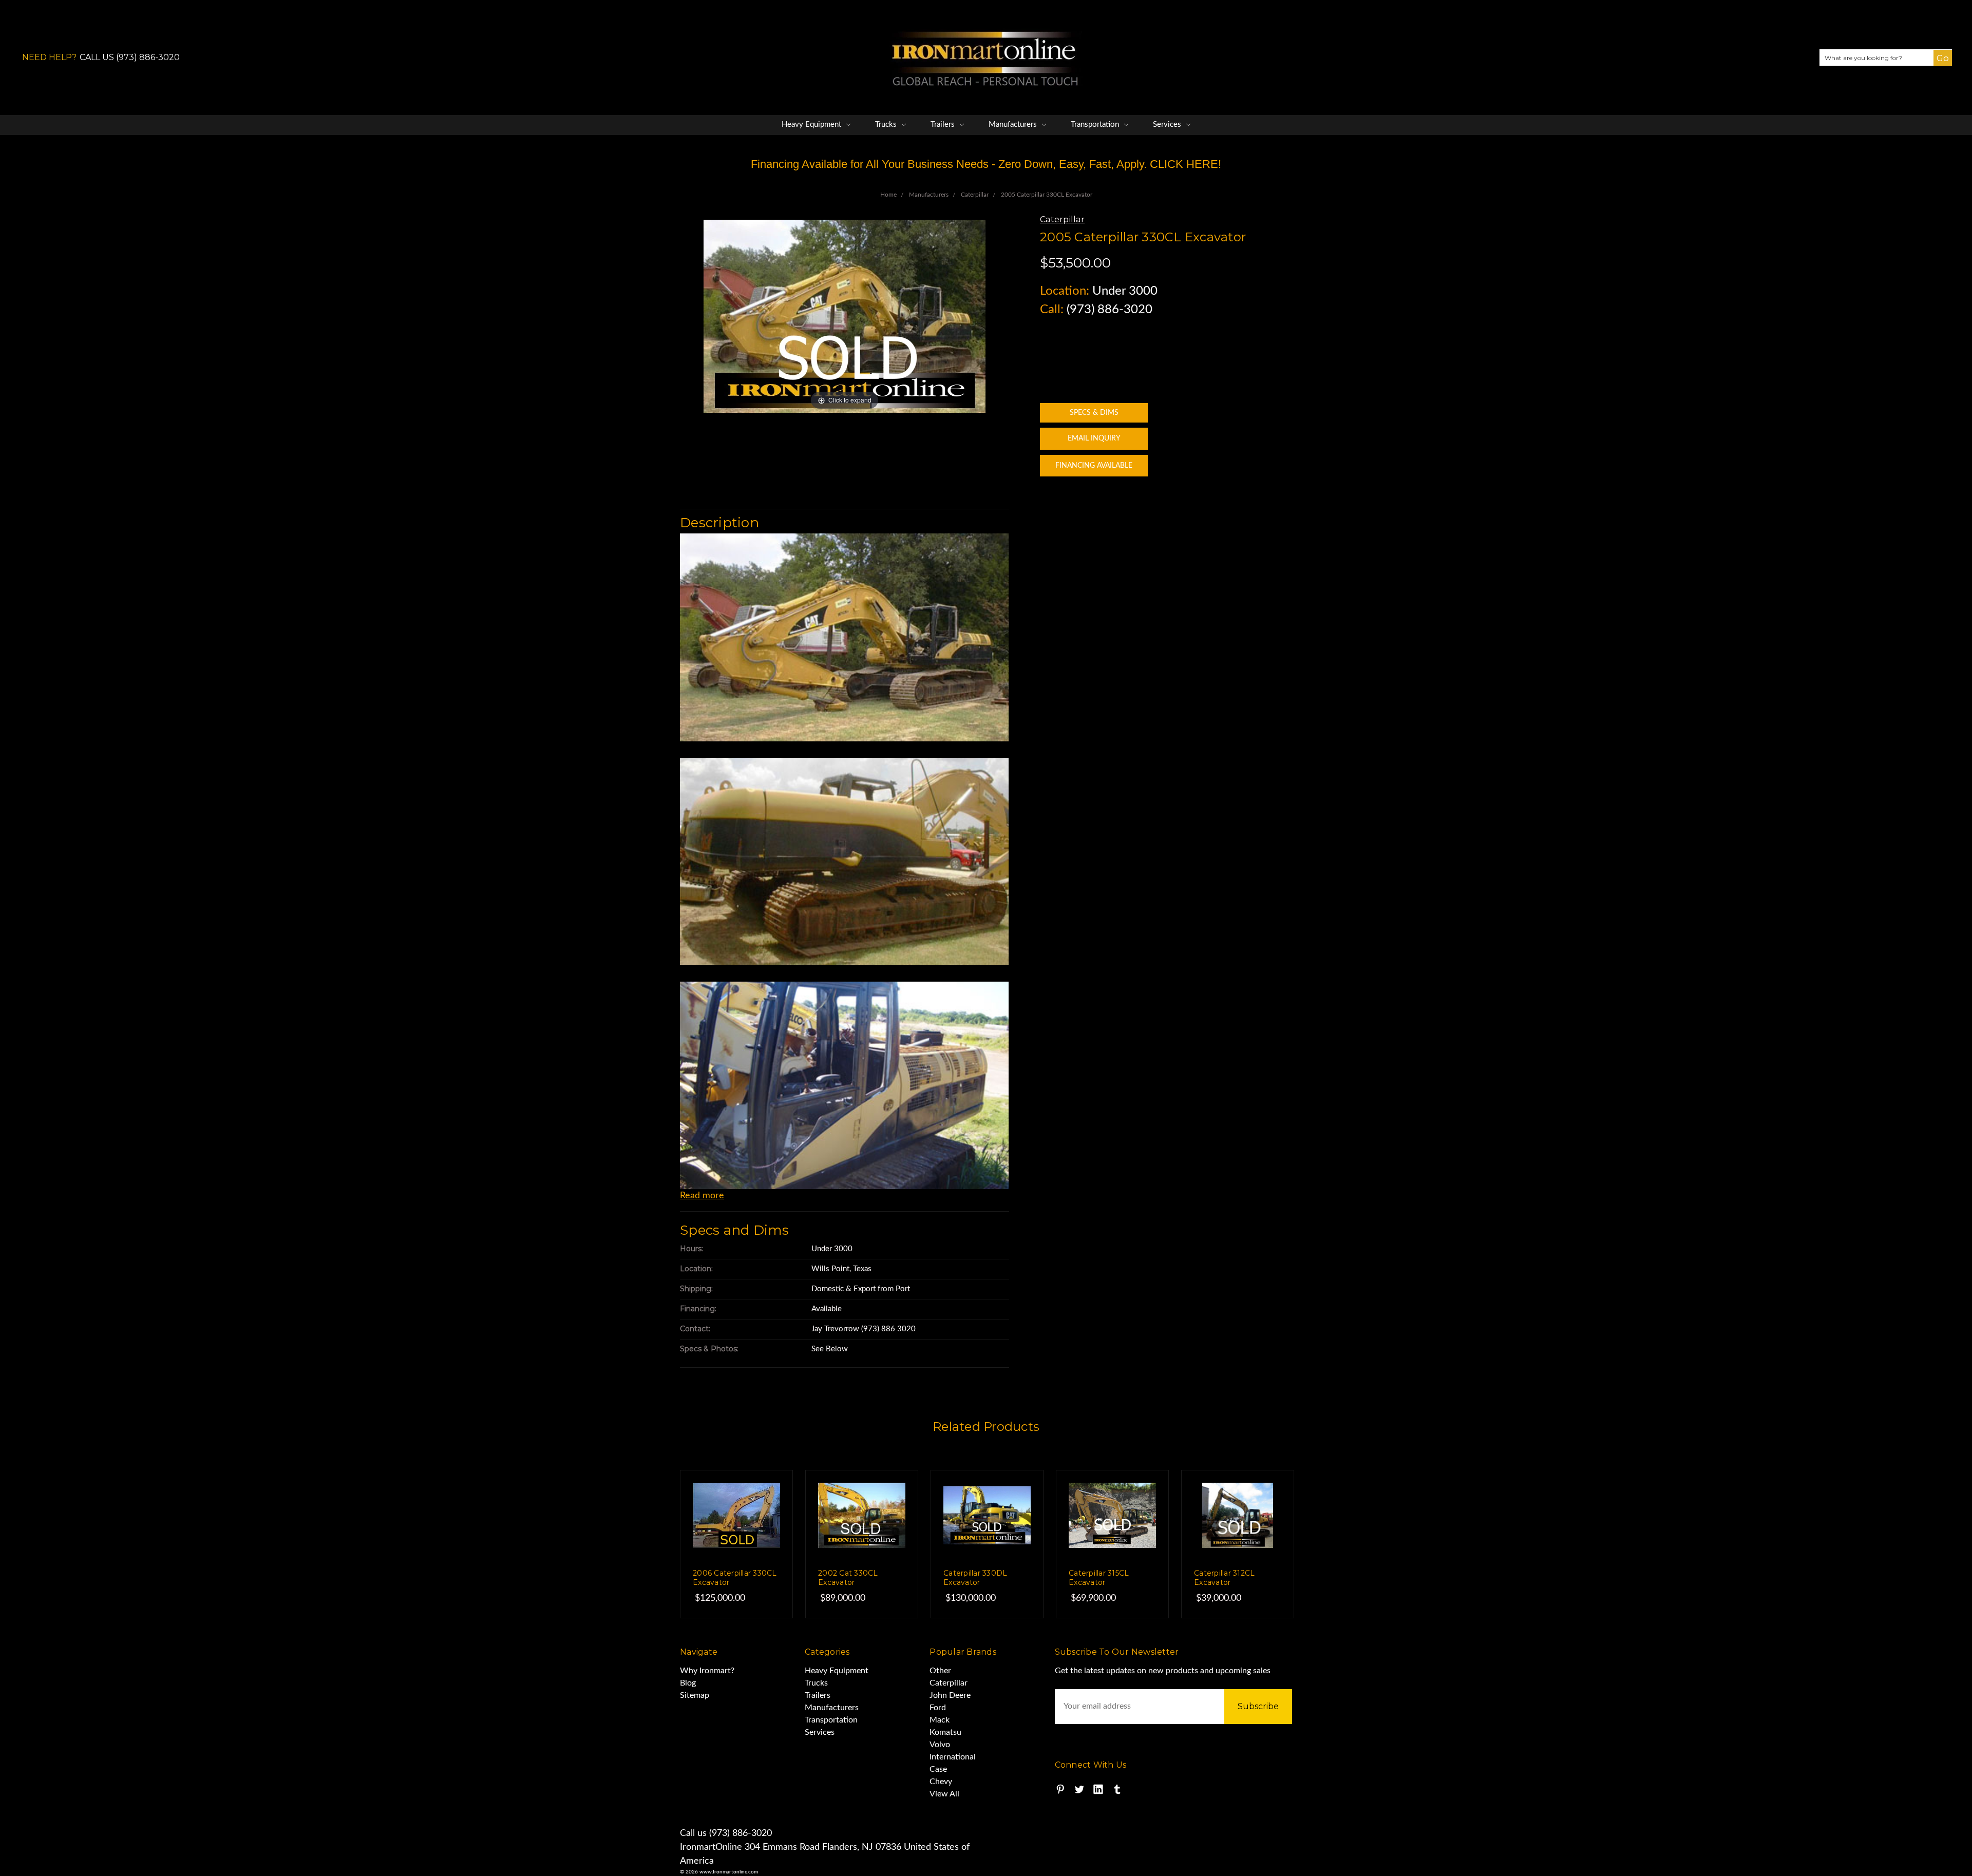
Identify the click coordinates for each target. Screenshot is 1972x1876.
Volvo (940, 1745)
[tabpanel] (736, 1544)
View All (944, 1794)
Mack (940, 1720)
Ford (938, 1708)
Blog (688, 1683)
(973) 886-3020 (1110, 310)
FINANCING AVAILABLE (1094, 466)
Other (940, 1671)
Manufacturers (1014, 125)
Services (1168, 125)
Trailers (944, 125)
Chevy (941, 1782)
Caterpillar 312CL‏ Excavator (1224, 1578)
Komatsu (945, 1732)
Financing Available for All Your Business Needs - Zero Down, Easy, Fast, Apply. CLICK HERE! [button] (986, 164)
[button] (1938, 66)
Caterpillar (949, 1683)
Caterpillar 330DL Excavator (975, 1578)
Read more (702, 1196)
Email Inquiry (1094, 438)
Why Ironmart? (707, 1671)
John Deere (950, 1695)
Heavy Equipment (812, 125)
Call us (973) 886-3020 (726, 1833)
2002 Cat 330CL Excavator (848, 1578)
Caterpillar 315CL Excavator (1099, 1578)
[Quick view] (764, 1499)
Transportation (1096, 125)
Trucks (887, 125)
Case (938, 1769)
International (953, 1757)
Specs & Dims (1094, 413)
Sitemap (695, 1695)
